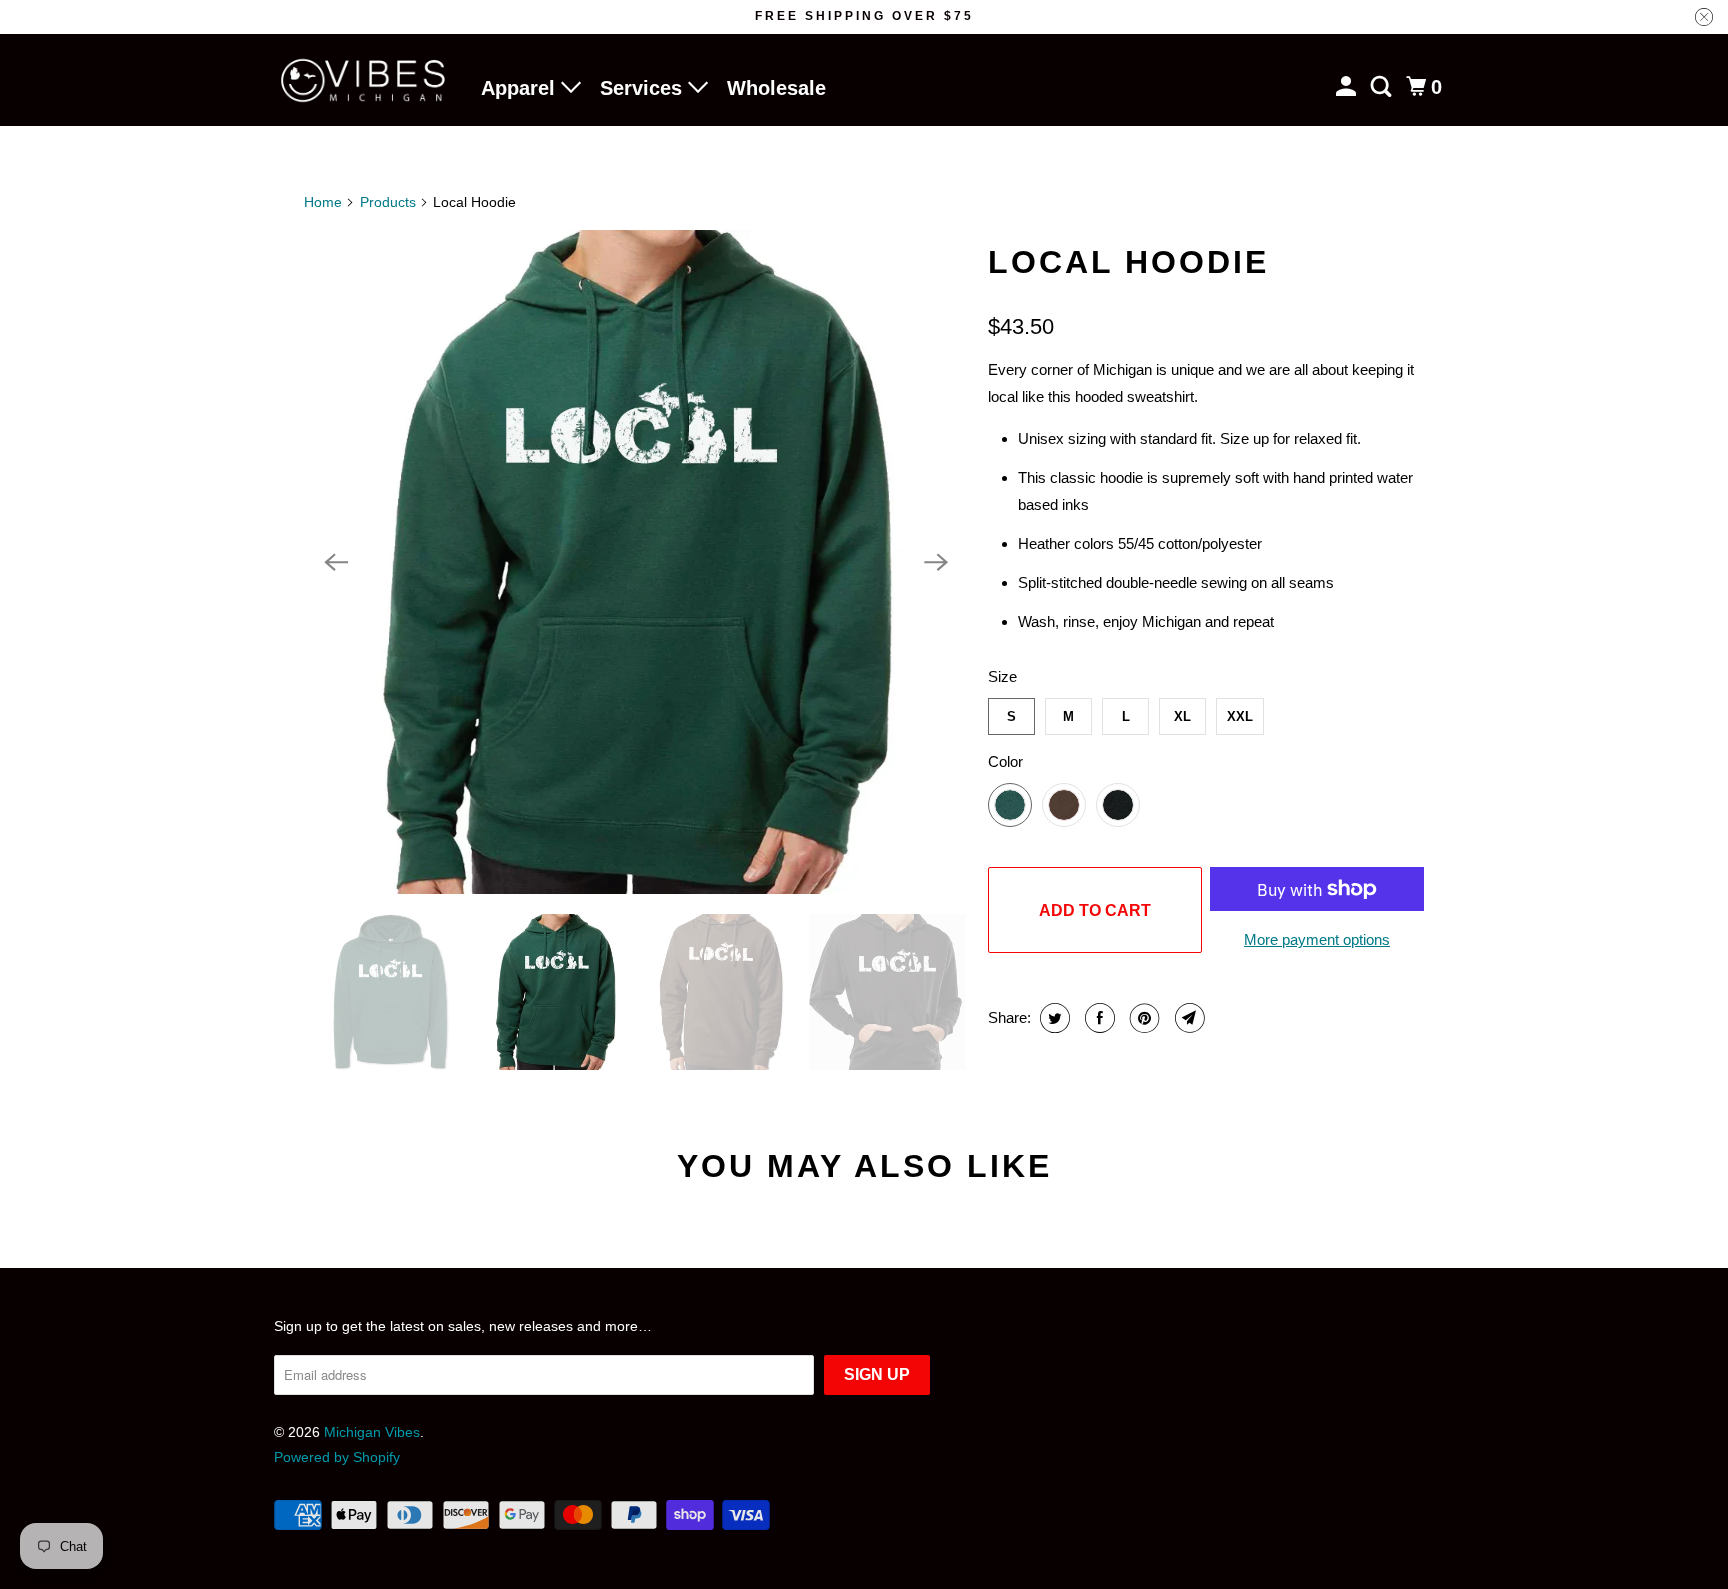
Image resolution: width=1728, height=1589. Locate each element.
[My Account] (1348, 87)
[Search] (1383, 87)
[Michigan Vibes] (364, 80)
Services (644, 88)
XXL (1240, 716)
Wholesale (776, 88)
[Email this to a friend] (1187, 1018)
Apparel (521, 88)
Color (1005, 761)
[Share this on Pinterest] (1142, 1018)
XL (1182, 716)
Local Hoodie (1128, 262)
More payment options (1317, 939)
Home (323, 202)
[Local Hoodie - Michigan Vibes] (636, 562)
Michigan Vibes (372, 1432)
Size (1002, 676)
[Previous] (336, 562)
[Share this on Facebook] (1097, 1018)
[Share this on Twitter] (1052, 1018)
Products (388, 202)
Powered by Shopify (337, 1457)
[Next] (936, 562)
